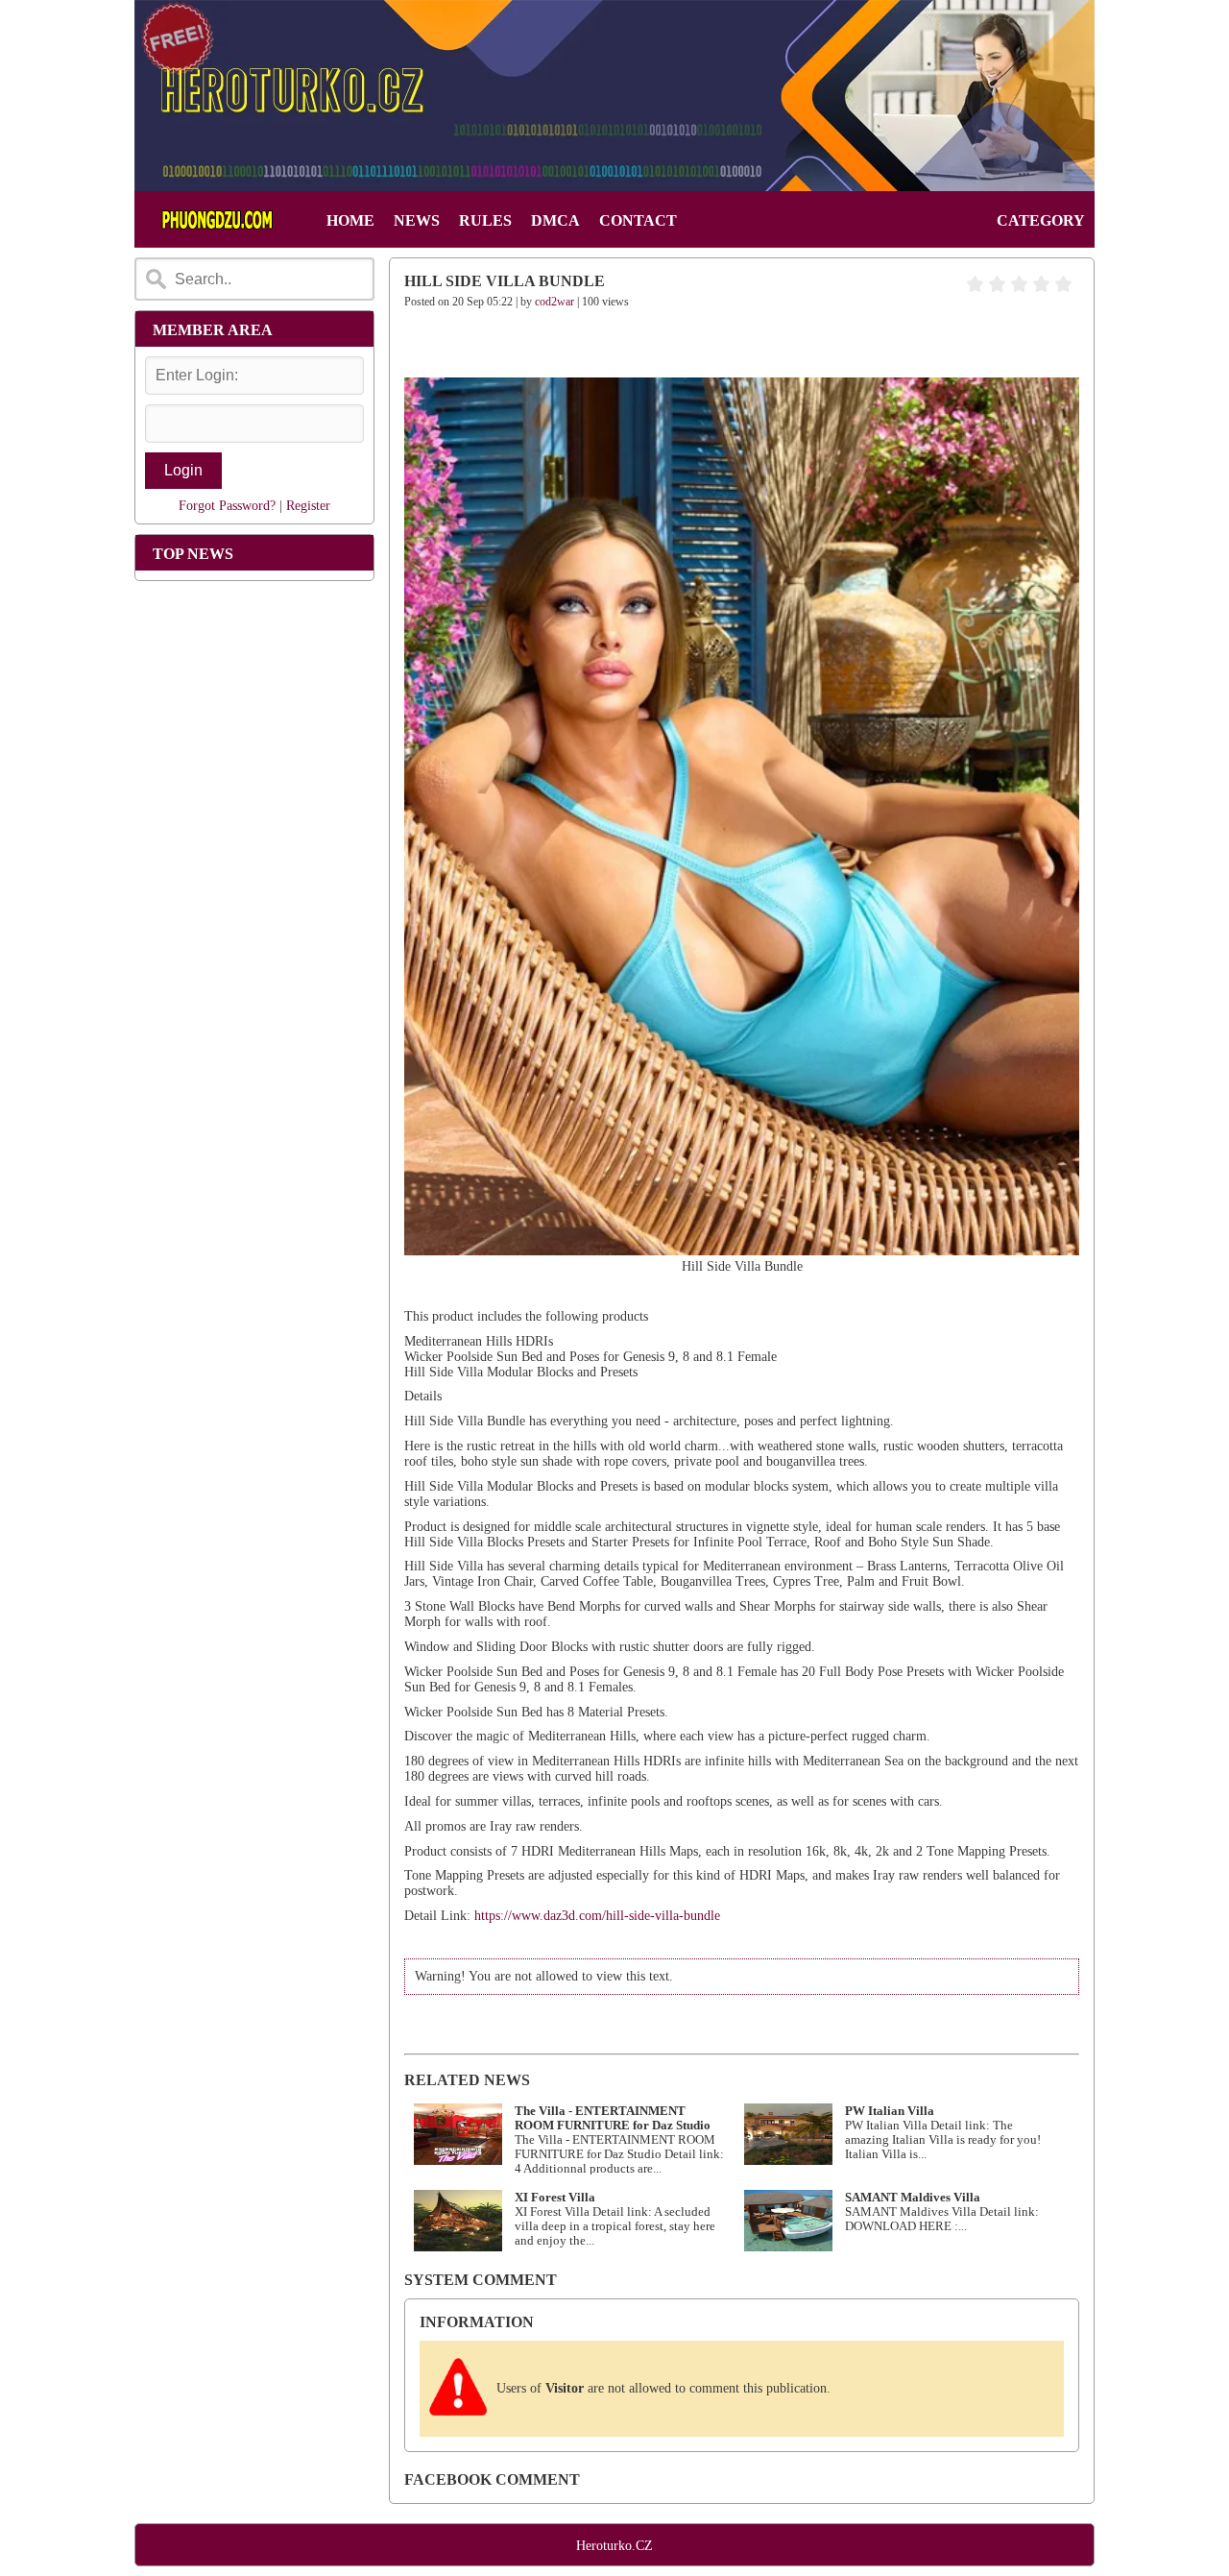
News (417, 220)
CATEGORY (1041, 220)
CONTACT (638, 220)
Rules (485, 220)
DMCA (555, 220)
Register (308, 506)
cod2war (554, 302)
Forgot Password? (227, 506)
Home (350, 220)
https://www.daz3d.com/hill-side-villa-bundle (597, 1916)
